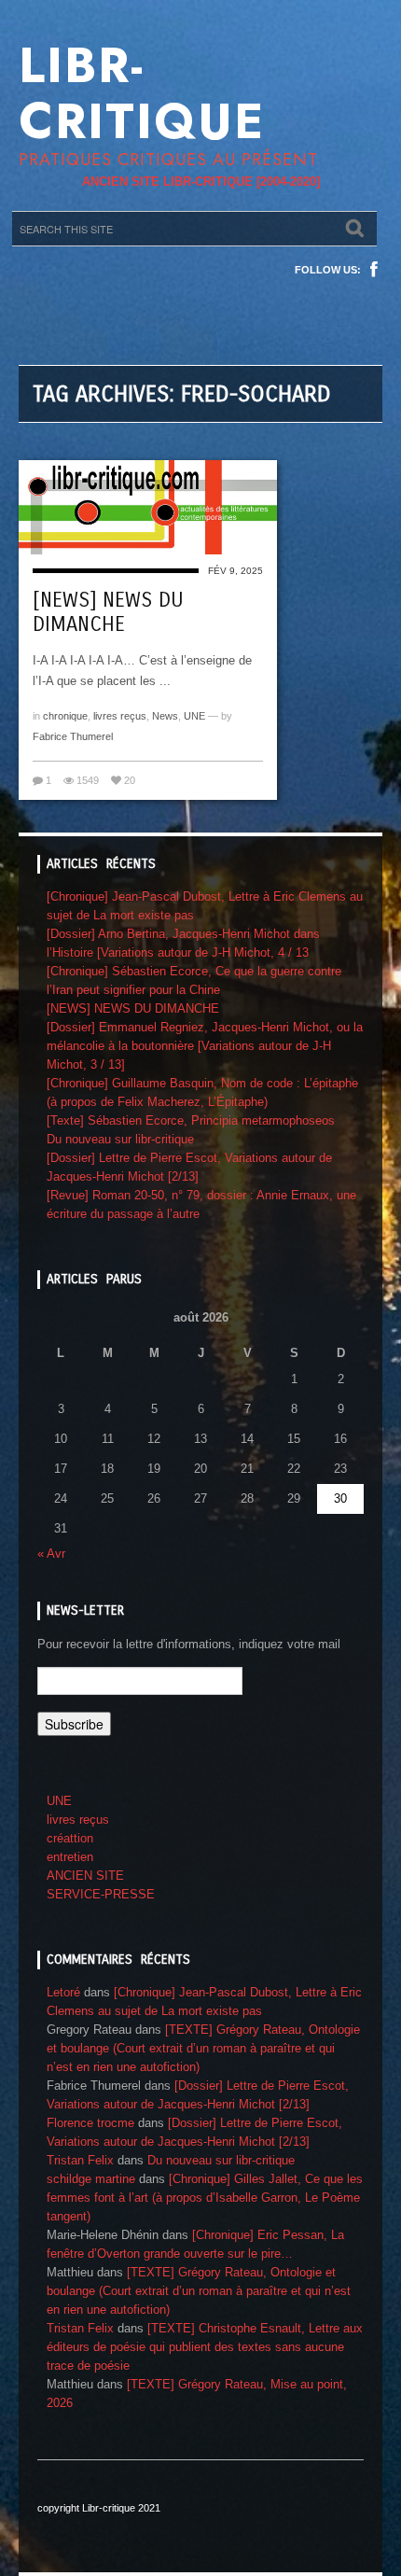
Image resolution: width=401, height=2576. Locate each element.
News (165, 716)
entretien (70, 1857)
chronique (65, 716)
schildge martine (91, 2179)
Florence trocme (90, 2123)
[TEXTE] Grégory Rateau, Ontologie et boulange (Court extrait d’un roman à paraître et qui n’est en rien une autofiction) (203, 2048)
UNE (194, 716)
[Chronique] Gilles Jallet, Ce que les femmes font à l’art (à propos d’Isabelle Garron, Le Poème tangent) (205, 2198)
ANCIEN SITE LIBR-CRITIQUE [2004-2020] (201, 182)
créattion (70, 1838)
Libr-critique (142, 93)
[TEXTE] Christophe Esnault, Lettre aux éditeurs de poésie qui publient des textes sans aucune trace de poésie (205, 2347)
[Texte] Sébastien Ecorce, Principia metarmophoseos (191, 1120)
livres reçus (120, 716)
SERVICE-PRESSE (101, 1894)
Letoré (63, 1992)
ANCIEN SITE (85, 1876)
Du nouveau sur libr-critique (120, 1139)
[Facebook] (374, 270)
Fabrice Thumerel (73, 736)
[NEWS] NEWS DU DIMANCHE (108, 612)
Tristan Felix (80, 2160)
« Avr (51, 1554)
